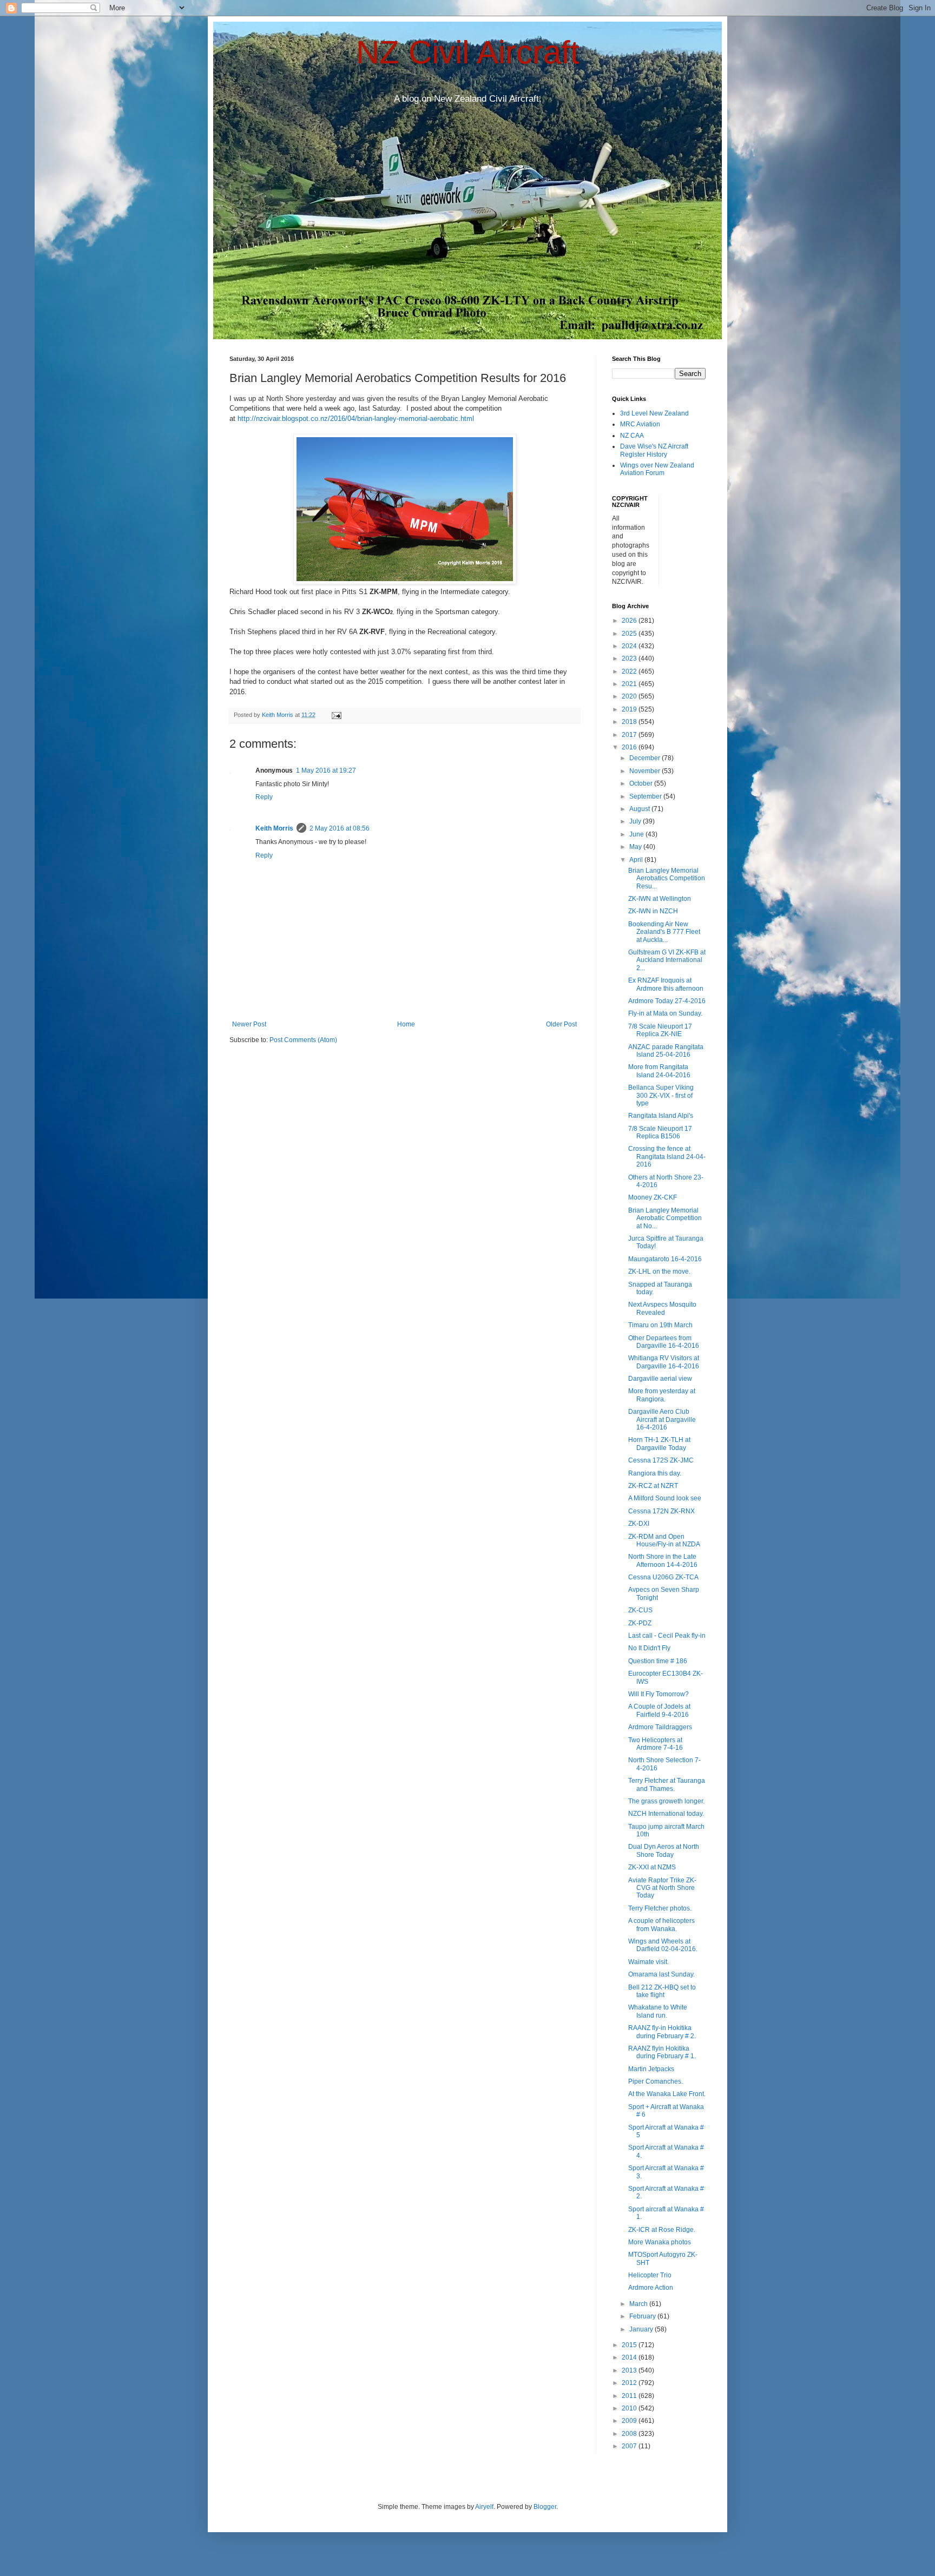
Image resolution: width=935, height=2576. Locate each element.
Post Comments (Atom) (303, 1040)
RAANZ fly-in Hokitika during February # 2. (662, 2032)
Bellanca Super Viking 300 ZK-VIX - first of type (661, 1095)
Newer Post (249, 1024)
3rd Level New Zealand (654, 413)
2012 (630, 2383)
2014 (630, 2357)
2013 (630, 2370)
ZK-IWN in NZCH (653, 911)
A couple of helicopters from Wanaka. (661, 1925)
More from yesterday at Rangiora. (662, 1395)
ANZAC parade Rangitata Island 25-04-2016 (666, 1051)
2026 (630, 621)
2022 (630, 671)
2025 (630, 634)
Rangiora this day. (655, 1473)
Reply (264, 797)
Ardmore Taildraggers (660, 1727)
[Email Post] (336, 715)
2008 (630, 2434)
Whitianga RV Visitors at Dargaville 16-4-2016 (664, 1362)
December (646, 758)
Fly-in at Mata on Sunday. (665, 1013)
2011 (630, 2396)
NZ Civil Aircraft (468, 52)
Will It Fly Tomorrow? (659, 1694)
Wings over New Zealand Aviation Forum (657, 469)
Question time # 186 (658, 1661)
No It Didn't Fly (649, 1648)
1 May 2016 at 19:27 (326, 770)
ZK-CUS (640, 1610)
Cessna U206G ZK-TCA (663, 1577)
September (646, 796)
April (637, 860)
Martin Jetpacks (651, 2069)
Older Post (561, 1024)
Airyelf (484, 2507)
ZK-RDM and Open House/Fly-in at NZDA (664, 1540)
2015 (630, 2345)
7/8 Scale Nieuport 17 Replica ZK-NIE (660, 1030)
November (646, 771)
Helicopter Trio (650, 2275)
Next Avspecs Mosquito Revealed (662, 1308)
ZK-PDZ (640, 1623)
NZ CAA (632, 436)
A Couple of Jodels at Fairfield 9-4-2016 (659, 1710)
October (642, 783)
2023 (630, 658)
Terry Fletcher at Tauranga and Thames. (667, 1784)
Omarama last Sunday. (661, 1974)
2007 (630, 2446)
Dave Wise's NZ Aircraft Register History (654, 450)
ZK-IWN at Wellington (660, 899)
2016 (630, 747)
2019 (630, 709)
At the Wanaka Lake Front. (667, 2094)
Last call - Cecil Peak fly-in (667, 1636)
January (642, 2329)
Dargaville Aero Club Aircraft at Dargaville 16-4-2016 (662, 1419)
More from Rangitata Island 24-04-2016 (659, 1071)
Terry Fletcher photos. (660, 1908)
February (643, 2316)
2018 (630, 722)
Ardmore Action (651, 2288)
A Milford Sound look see (665, 1498)
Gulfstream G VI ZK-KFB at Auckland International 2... (667, 960)
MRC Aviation (640, 424)
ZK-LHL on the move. (659, 1271)
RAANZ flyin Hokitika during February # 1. (662, 2052)
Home (406, 1024)
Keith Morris (274, 828)
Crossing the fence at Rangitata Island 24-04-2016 (667, 1157)
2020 (630, 696)
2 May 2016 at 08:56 (340, 828)
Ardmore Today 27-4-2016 (667, 1001)
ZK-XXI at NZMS (652, 1867)
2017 (630, 735)
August (640, 809)
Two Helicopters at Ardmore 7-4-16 (656, 1744)
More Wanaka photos (660, 2242)
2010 (630, 2408)
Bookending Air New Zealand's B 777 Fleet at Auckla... (664, 932)
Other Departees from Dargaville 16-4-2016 (664, 1342)
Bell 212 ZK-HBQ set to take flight (662, 1991)
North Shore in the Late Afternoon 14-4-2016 (663, 1560)
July (636, 821)
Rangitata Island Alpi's (661, 1116)
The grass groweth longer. (666, 1801)
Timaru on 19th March (660, 1325)
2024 (630, 646)
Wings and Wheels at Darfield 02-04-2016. (663, 1945)
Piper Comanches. (656, 2081)
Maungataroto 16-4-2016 (665, 1259)
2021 (630, 684)
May (636, 847)
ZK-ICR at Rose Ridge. (662, 2230)
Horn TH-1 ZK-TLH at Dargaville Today (659, 1444)
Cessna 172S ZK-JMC (661, 1460)
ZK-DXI (639, 1524)
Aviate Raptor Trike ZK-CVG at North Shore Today (662, 1888)
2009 (630, 2421)
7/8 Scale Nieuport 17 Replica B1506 (660, 1132)
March (639, 2304)
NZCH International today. (666, 1814)
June (637, 834)
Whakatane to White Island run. (658, 2011)
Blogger (545, 2507)
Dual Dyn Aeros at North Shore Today (664, 1850)
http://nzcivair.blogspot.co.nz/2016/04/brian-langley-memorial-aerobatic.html (356, 419)
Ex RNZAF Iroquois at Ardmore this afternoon (666, 984)
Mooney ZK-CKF (653, 1197)
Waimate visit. (648, 1962)
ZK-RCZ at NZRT (653, 1486)
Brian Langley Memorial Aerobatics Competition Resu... (667, 878)
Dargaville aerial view (660, 1379)
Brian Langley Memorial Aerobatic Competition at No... (665, 1218)
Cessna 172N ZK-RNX (661, 1511)
